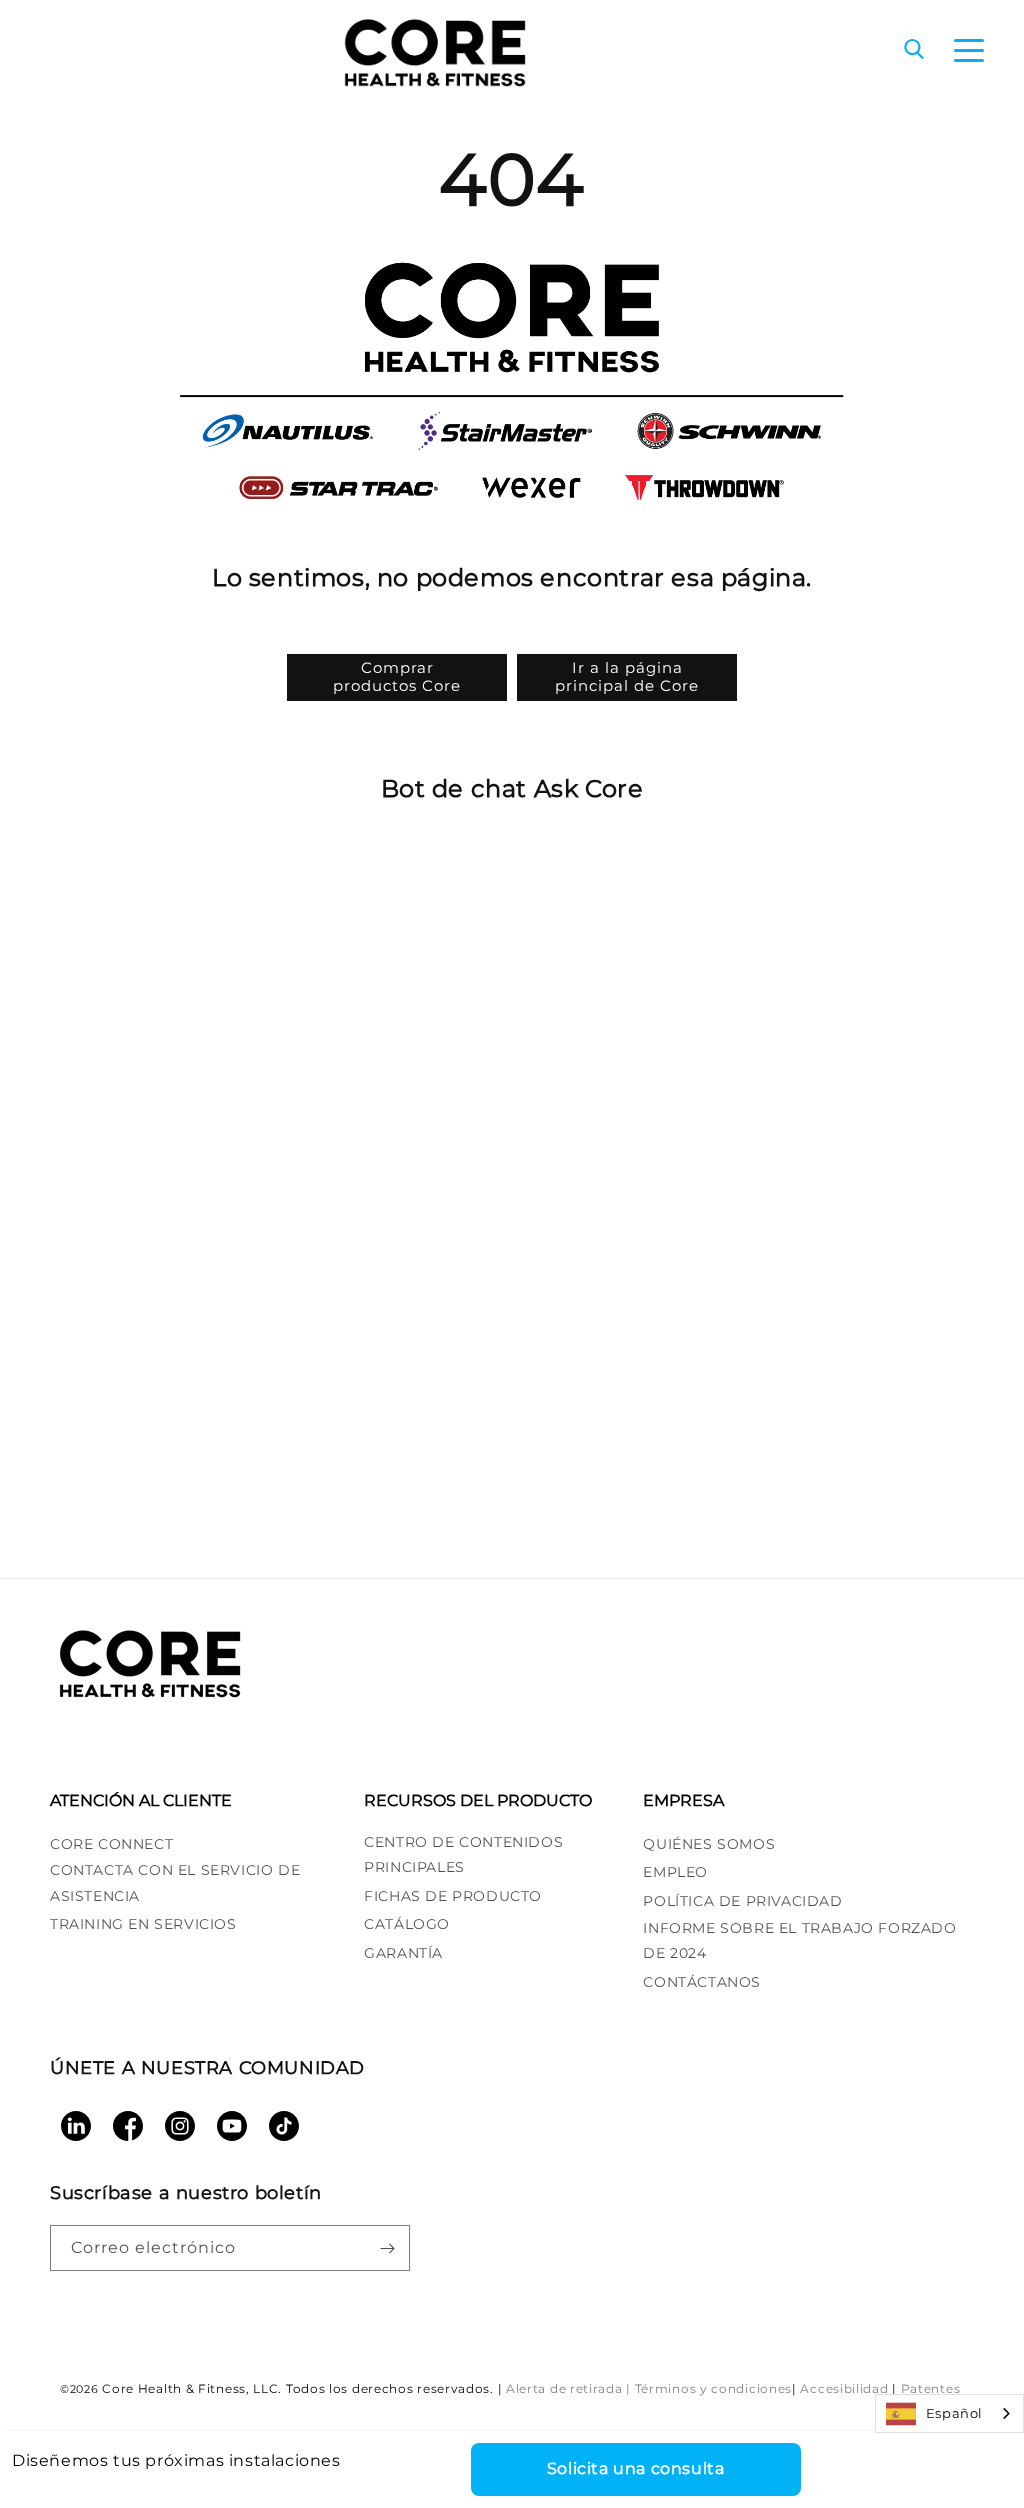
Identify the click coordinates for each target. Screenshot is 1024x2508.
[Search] (914, 51)
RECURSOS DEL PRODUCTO (478, 1800)
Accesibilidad (844, 2388)
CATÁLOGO (407, 1924)
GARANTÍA (403, 1953)
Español (954, 2413)
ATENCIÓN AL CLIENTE (141, 1800)
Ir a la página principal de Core (627, 676)
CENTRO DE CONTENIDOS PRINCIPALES (463, 1854)
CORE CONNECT (111, 1844)
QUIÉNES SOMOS (709, 1844)
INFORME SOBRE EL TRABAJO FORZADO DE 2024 (799, 1940)
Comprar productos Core (397, 676)
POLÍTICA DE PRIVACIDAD (742, 1901)
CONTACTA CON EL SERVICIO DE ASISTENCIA (175, 1882)
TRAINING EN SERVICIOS (143, 1924)
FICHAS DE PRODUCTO (453, 1896)
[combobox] (949, 2413)
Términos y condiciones (713, 2388)
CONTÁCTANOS (702, 1982)
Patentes (931, 2388)
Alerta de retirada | (568, 2388)
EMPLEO (675, 1872)
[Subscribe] (387, 2248)
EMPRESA (683, 1800)
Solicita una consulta (636, 2468)
